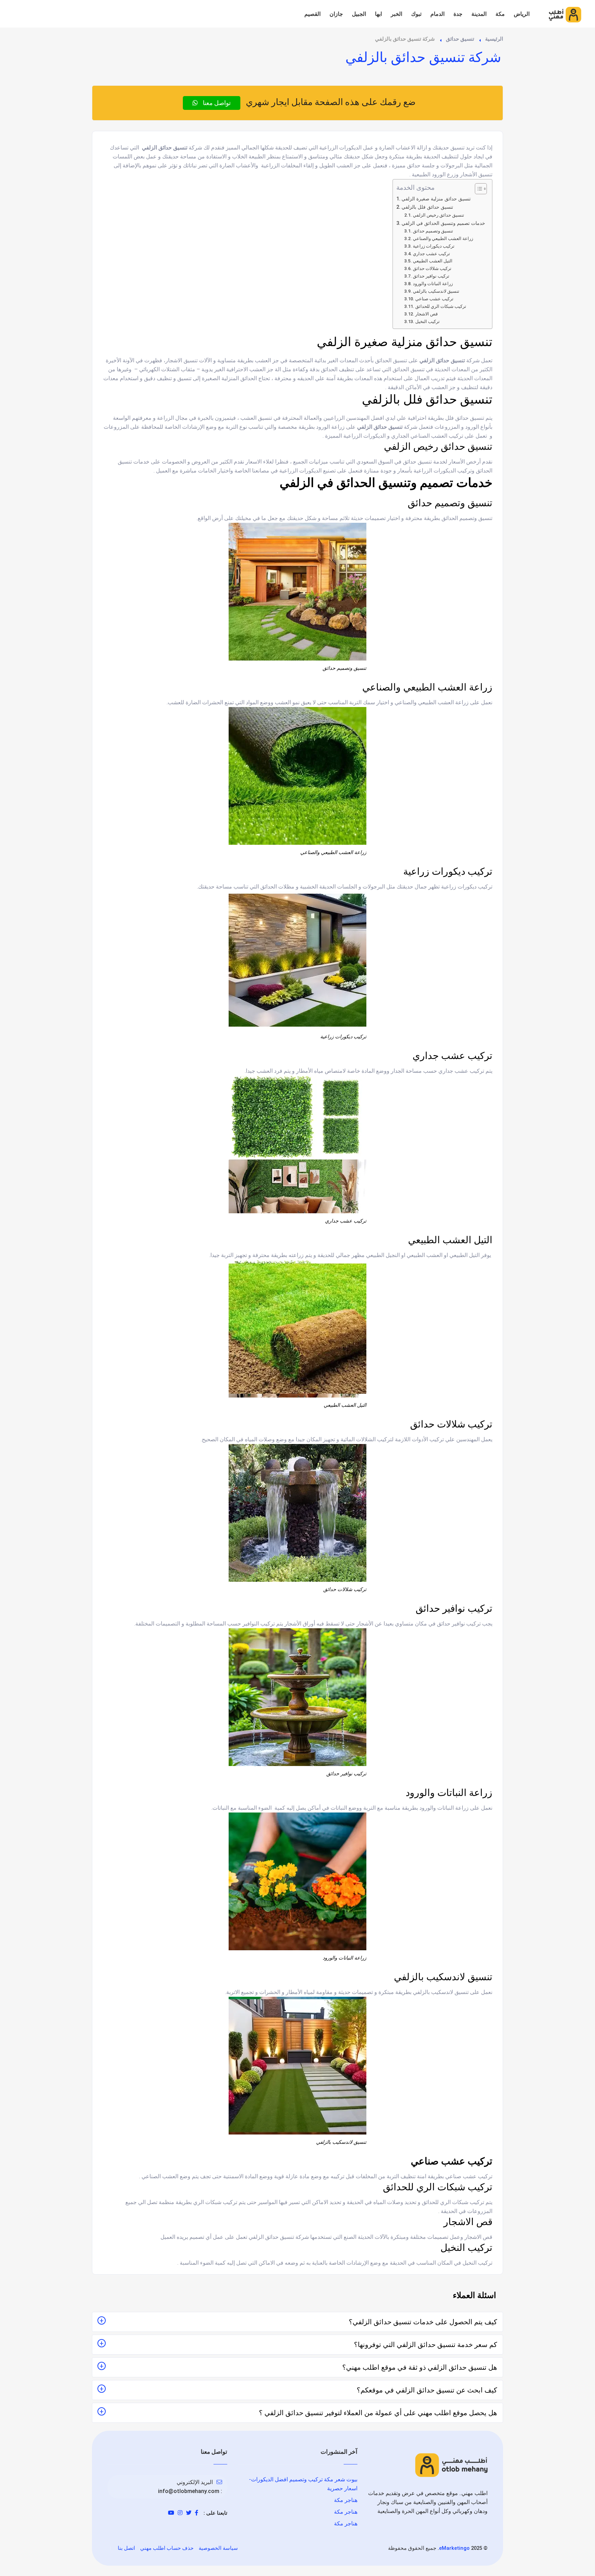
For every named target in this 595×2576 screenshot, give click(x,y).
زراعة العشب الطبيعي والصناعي (443, 238)
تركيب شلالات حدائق (432, 268)
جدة (458, 14)
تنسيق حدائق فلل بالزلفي (428, 207)
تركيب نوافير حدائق (431, 276)
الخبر (396, 14)
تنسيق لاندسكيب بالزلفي (436, 291)
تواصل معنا (216, 103)
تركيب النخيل (427, 321)
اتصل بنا (126, 2548)
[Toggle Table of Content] (477, 189)
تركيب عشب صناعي (434, 299)
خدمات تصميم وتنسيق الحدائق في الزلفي (443, 223)
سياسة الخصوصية (218, 2548)
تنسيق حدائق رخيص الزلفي (439, 215)
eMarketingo (454, 2548)
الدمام (437, 14)
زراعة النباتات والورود (433, 284)
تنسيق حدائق (460, 39)
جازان (336, 14)
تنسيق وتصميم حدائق (434, 231)
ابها (378, 14)
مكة (500, 14)
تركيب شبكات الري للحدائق (441, 306)
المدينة (479, 14)
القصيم (312, 14)
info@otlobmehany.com (189, 2491)
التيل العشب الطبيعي (433, 261)
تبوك (416, 14)
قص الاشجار (426, 314)
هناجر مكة (346, 2500)
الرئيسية (494, 39)
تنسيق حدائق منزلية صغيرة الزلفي (436, 199)
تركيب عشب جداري (431, 254)
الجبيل (359, 14)
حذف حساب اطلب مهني (167, 2548)
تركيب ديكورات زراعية (434, 246)
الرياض (522, 14)
